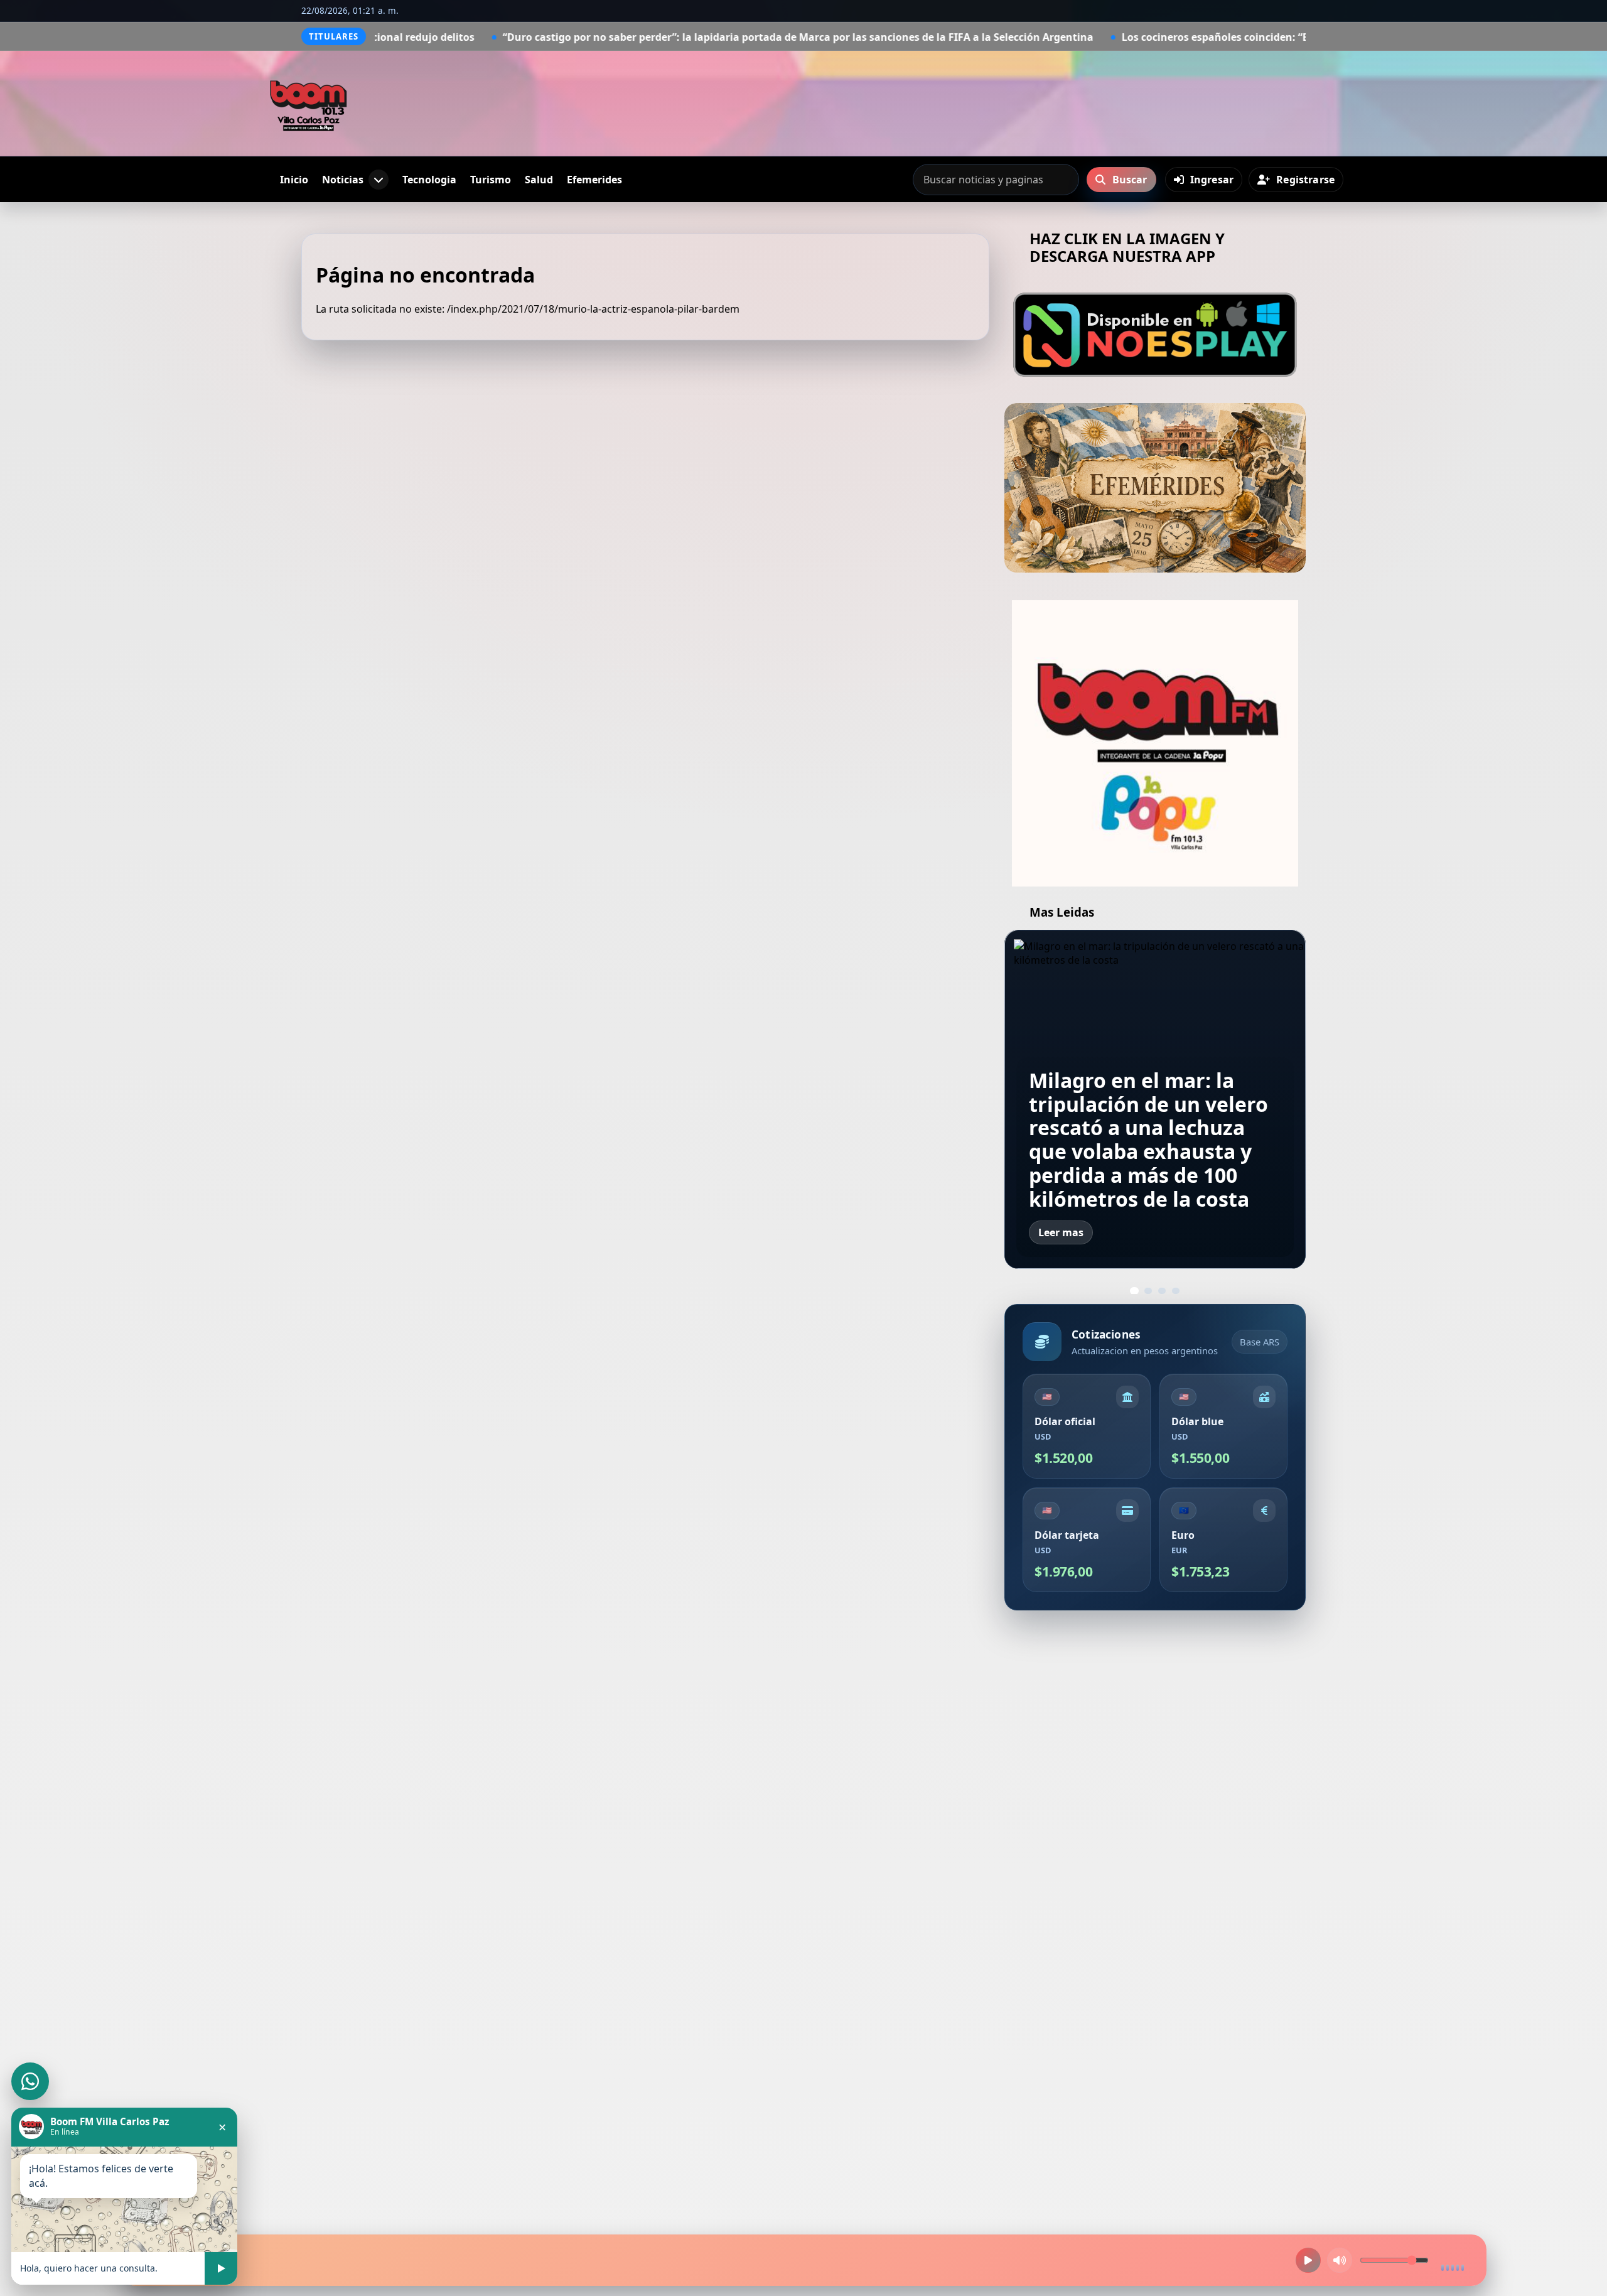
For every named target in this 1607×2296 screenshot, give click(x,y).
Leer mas (1061, 1232)
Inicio (294, 180)
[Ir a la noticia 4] (1176, 1291)
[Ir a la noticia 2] (1148, 1291)
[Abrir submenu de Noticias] (379, 180)
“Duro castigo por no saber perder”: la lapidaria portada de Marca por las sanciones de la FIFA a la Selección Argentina (590, 37)
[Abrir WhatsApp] (30, 2081)
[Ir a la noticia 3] (1162, 1291)
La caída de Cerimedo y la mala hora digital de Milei (1155, 1175)
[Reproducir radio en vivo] (1308, 2260)
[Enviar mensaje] (221, 2268)
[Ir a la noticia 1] (1134, 1291)
